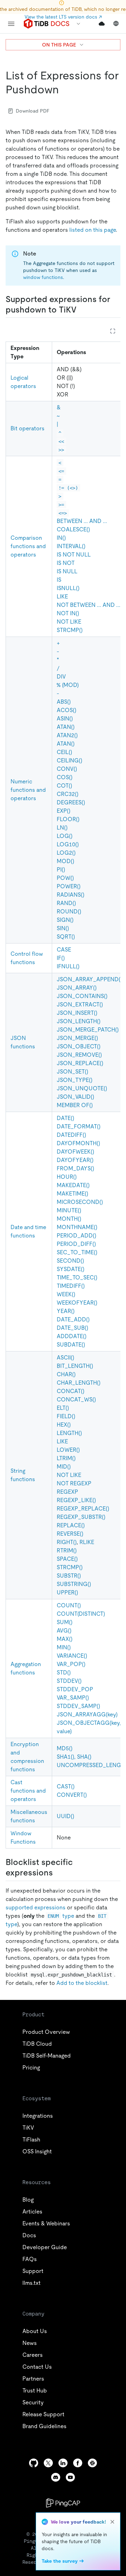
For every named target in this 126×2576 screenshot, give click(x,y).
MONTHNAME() (77, 1227)
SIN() (63, 928)
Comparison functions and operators (28, 546)
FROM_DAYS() (75, 1168)
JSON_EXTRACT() (80, 1004)
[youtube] (70, 2477)
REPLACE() (71, 1525)
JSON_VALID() (75, 1097)
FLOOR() (68, 819)
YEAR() (66, 1311)
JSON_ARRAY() (77, 988)
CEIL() (64, 752)
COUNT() (69, 1605)
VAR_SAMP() (73, 1698)
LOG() (65, 836)
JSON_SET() (72, 1072)
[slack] (92, 2463)
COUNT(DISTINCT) (81, 1614)
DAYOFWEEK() (75, 1152)
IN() (61, 538)
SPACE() (67, 1559)
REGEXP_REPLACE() (83, 1509)
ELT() (63, 1408)
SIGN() (65, 920)
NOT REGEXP (74, 1483)
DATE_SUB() (72, 1328)
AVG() (64, 1631)
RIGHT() (67, 1542)
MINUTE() (69, 1210)
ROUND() (69, 912)
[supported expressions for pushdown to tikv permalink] (82, 310)
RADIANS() (71, 895)
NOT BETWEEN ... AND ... (89, 605)
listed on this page (93, 230)
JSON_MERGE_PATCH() (88, 1030)
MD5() (65, 1748)
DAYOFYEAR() (75, 1160)
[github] (34, 2463)
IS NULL (67, 571)
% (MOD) (68, 685)
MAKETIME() (72, 1194)
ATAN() (66, 727)
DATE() (65, 1118)
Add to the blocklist (82, 1983)
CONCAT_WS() (76, 1400)
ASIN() (65, 719)
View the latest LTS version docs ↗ (63, 17)
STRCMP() (70, 630)
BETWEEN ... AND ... (82, 521)
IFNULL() (68, 966)
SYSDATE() (71, 1269)
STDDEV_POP (75, 1689)
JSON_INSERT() (77, 1013)
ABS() (64, 702)
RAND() (66, 903)
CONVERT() (72, 1795)
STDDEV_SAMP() (78, 1706)
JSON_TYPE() (75, 1080)
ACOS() (66, 710)
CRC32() (68, 794)
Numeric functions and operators (28, 790)
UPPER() (67, 1592)
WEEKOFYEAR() (77, 1303)
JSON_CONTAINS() (82, 996)
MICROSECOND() (80, 1202)
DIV (61, 677)
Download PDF (33, 111)
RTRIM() (67, 1551)
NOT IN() (68, 613)
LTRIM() (66, 1458)
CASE (64, 950)
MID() (64, 1467)
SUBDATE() (71, 1345)
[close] (112, 2522)
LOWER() (68, 1450)
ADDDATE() (72, 1336)
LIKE (62, 597)
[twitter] (48, 2463)
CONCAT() (71, 1391)
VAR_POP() (71, 1664)
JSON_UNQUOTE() (82, 1088)
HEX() (64, 1425)
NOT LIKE (69, 622)
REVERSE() (70, 1534)
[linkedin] (63, 2463)
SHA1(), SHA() (74, 1757)
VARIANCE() (72, 1656)
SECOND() (70, 1261)
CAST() (66, 1786)
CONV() (67, 769)
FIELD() (66, 1416)
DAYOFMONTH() (78, 1143)
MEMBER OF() (75, 1105)
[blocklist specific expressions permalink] (58, 1873)
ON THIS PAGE (59, 45)
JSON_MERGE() (77, 1038)
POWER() (69, 886)
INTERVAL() (71, 546)
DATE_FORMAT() (79, 1126)
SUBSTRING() (74, 1584)
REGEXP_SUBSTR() (81, 1517)
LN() (62, 828)
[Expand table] (113, 331)
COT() (64, 786)
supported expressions (36, 1907)
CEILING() (69, 760)
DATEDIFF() (71, 1135)
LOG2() (66, 853)
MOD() (65, 861)
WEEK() (66, 1294)
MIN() (64, 1647)
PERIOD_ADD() (76, 1236)
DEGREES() (71, 802)
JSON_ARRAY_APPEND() (89, 979)
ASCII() (65, 1358)
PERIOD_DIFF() (76, 1244)
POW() (65, 878)
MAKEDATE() (73, 1185)
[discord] (56, 2477)
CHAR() (66, 1374)
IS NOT (66, 563)
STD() (64, 1673)
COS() (65, 777)
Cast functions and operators (28, 1791)
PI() (61, 870)
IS (59, 580)
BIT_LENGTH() (75, 1366)
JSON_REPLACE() (80, 1063)
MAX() (65, 1639)
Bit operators (27, 428)
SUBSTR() (69, 1576)
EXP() (64, 811)
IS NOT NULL (74, 555)
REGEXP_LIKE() (76, 1500)
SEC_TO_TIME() (77, 1252)
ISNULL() (68, 588)
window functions (43, 277)
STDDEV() (69, 1681)
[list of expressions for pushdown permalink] (64, 89)
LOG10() (68, 844)
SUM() (65, 1622)
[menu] (11, 24)
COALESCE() (73, 529)
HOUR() (67, 1177)
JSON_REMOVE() (79, 1055)
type (61, 1916)
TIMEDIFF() (71, 1286)
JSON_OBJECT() (79, 1046)
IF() (61, 958)
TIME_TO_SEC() (77, 1278)
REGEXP (67, 1492)
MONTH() (69, 1219)
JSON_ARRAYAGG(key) (87, 1714)
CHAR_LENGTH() (79, 1383)
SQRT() (66, 937)
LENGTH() (69, 1433)
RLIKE (87, 1542)
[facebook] (78, 2463)
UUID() (65, 1816)
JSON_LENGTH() (79, 1021)
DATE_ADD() (73, 1319)
